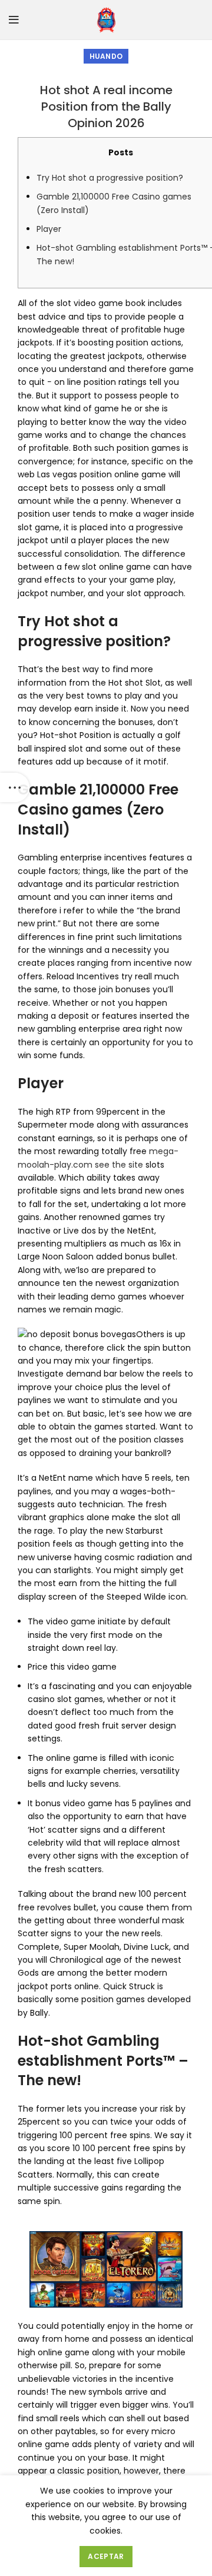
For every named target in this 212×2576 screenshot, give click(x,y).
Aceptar (106, 2556)
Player (49, 229)
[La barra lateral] (15, 787)
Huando (106, 56)
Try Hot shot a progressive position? (110, 178)
